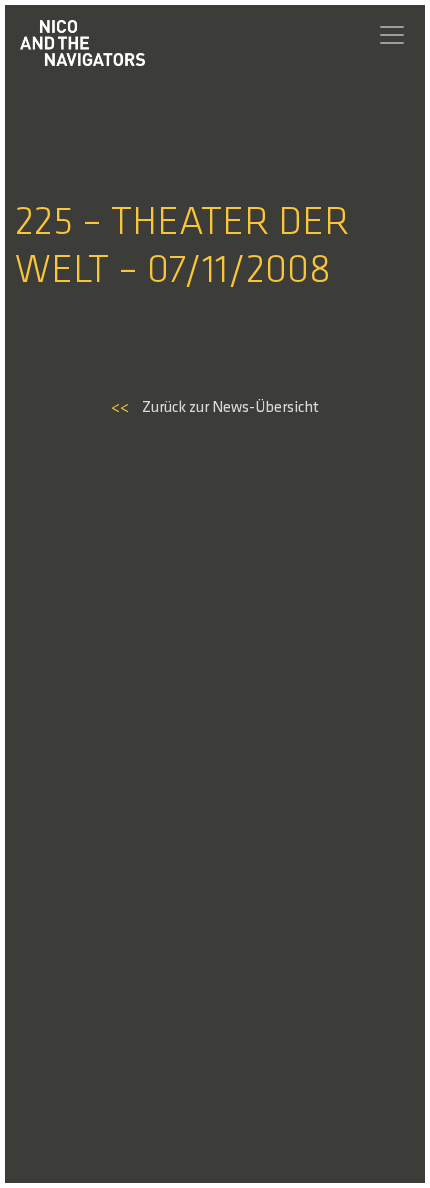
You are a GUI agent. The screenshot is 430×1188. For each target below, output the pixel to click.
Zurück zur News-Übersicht (215, 408)
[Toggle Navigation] (392, 35)
